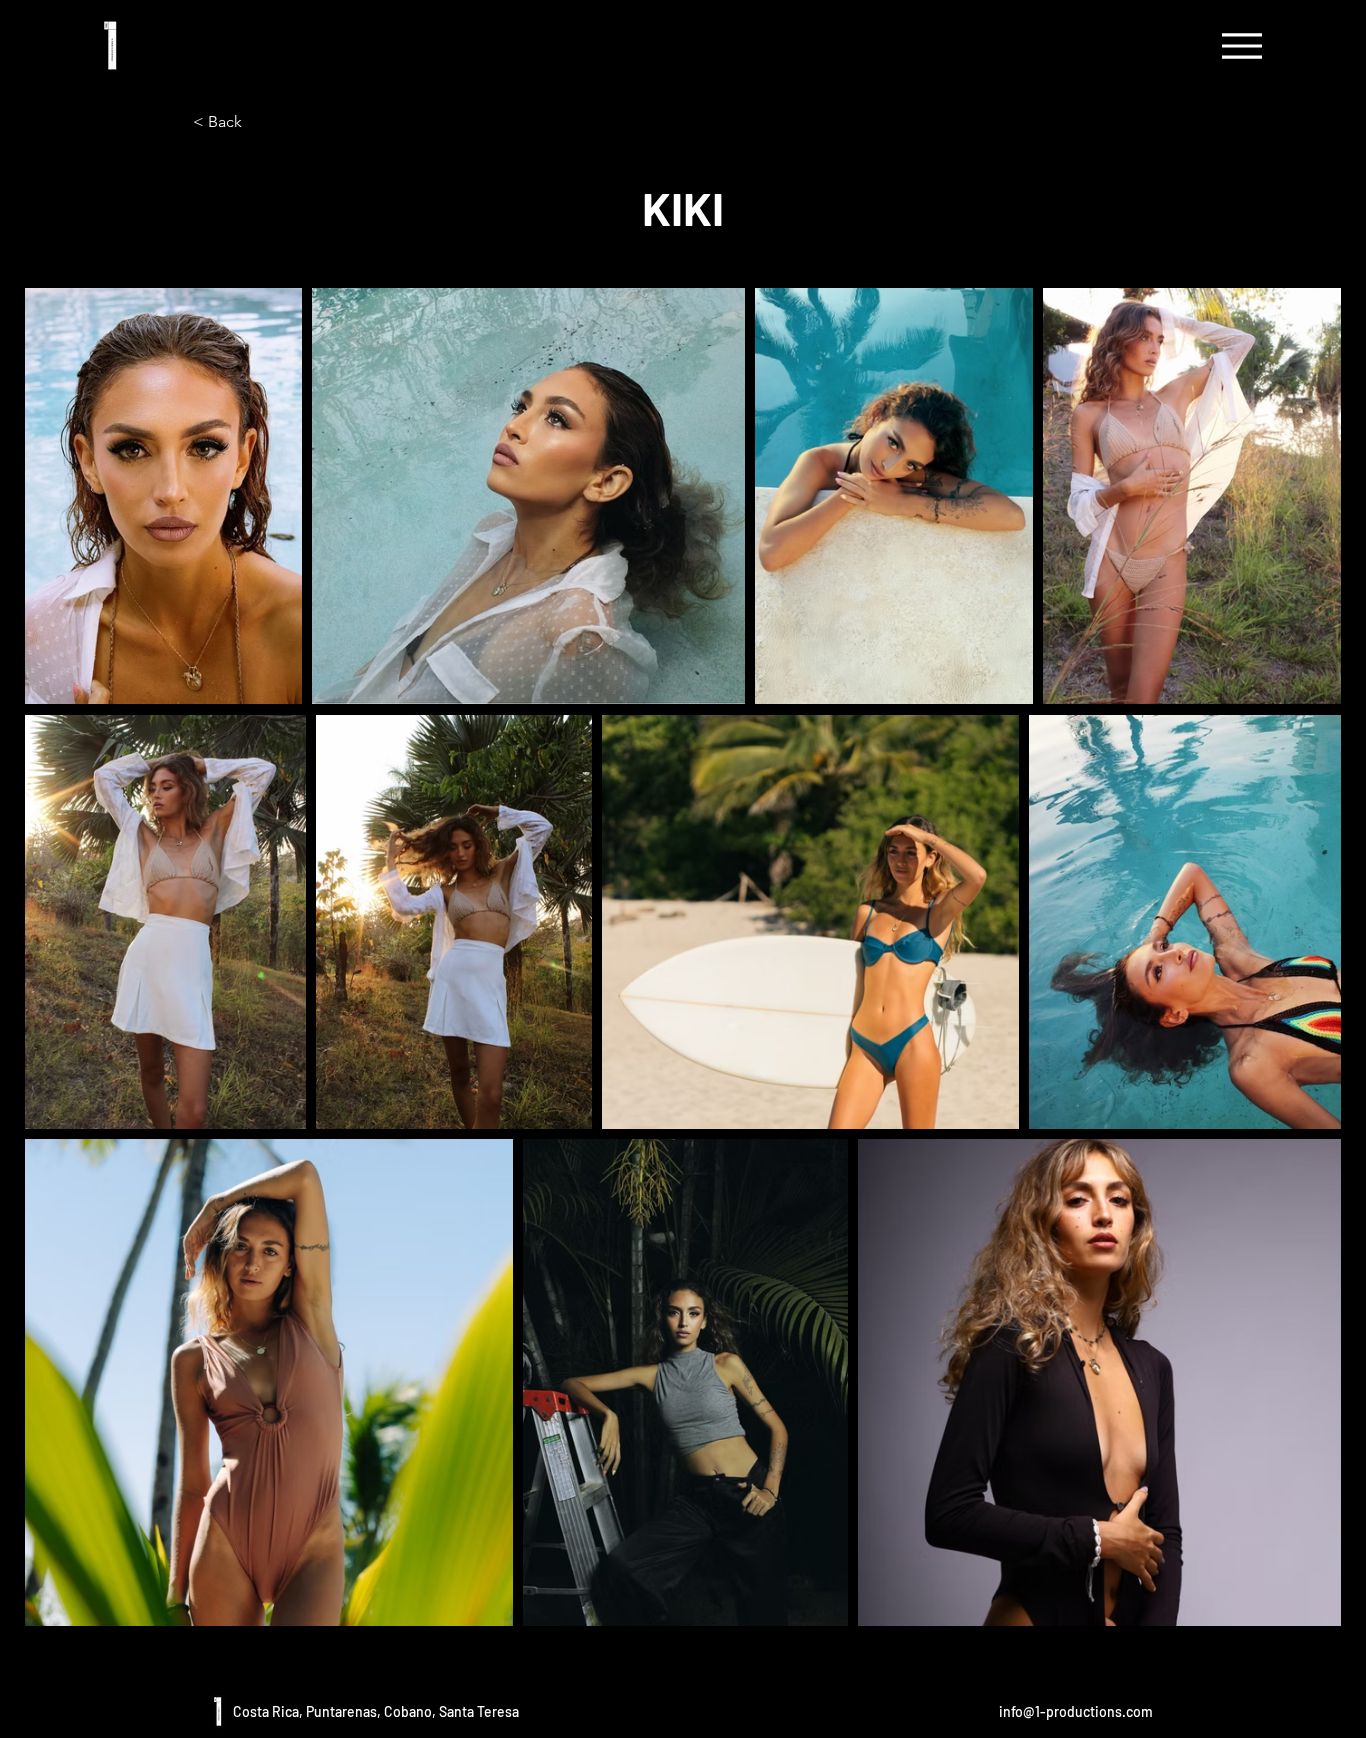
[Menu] (1241, 45)
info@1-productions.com (1076, 1711)
